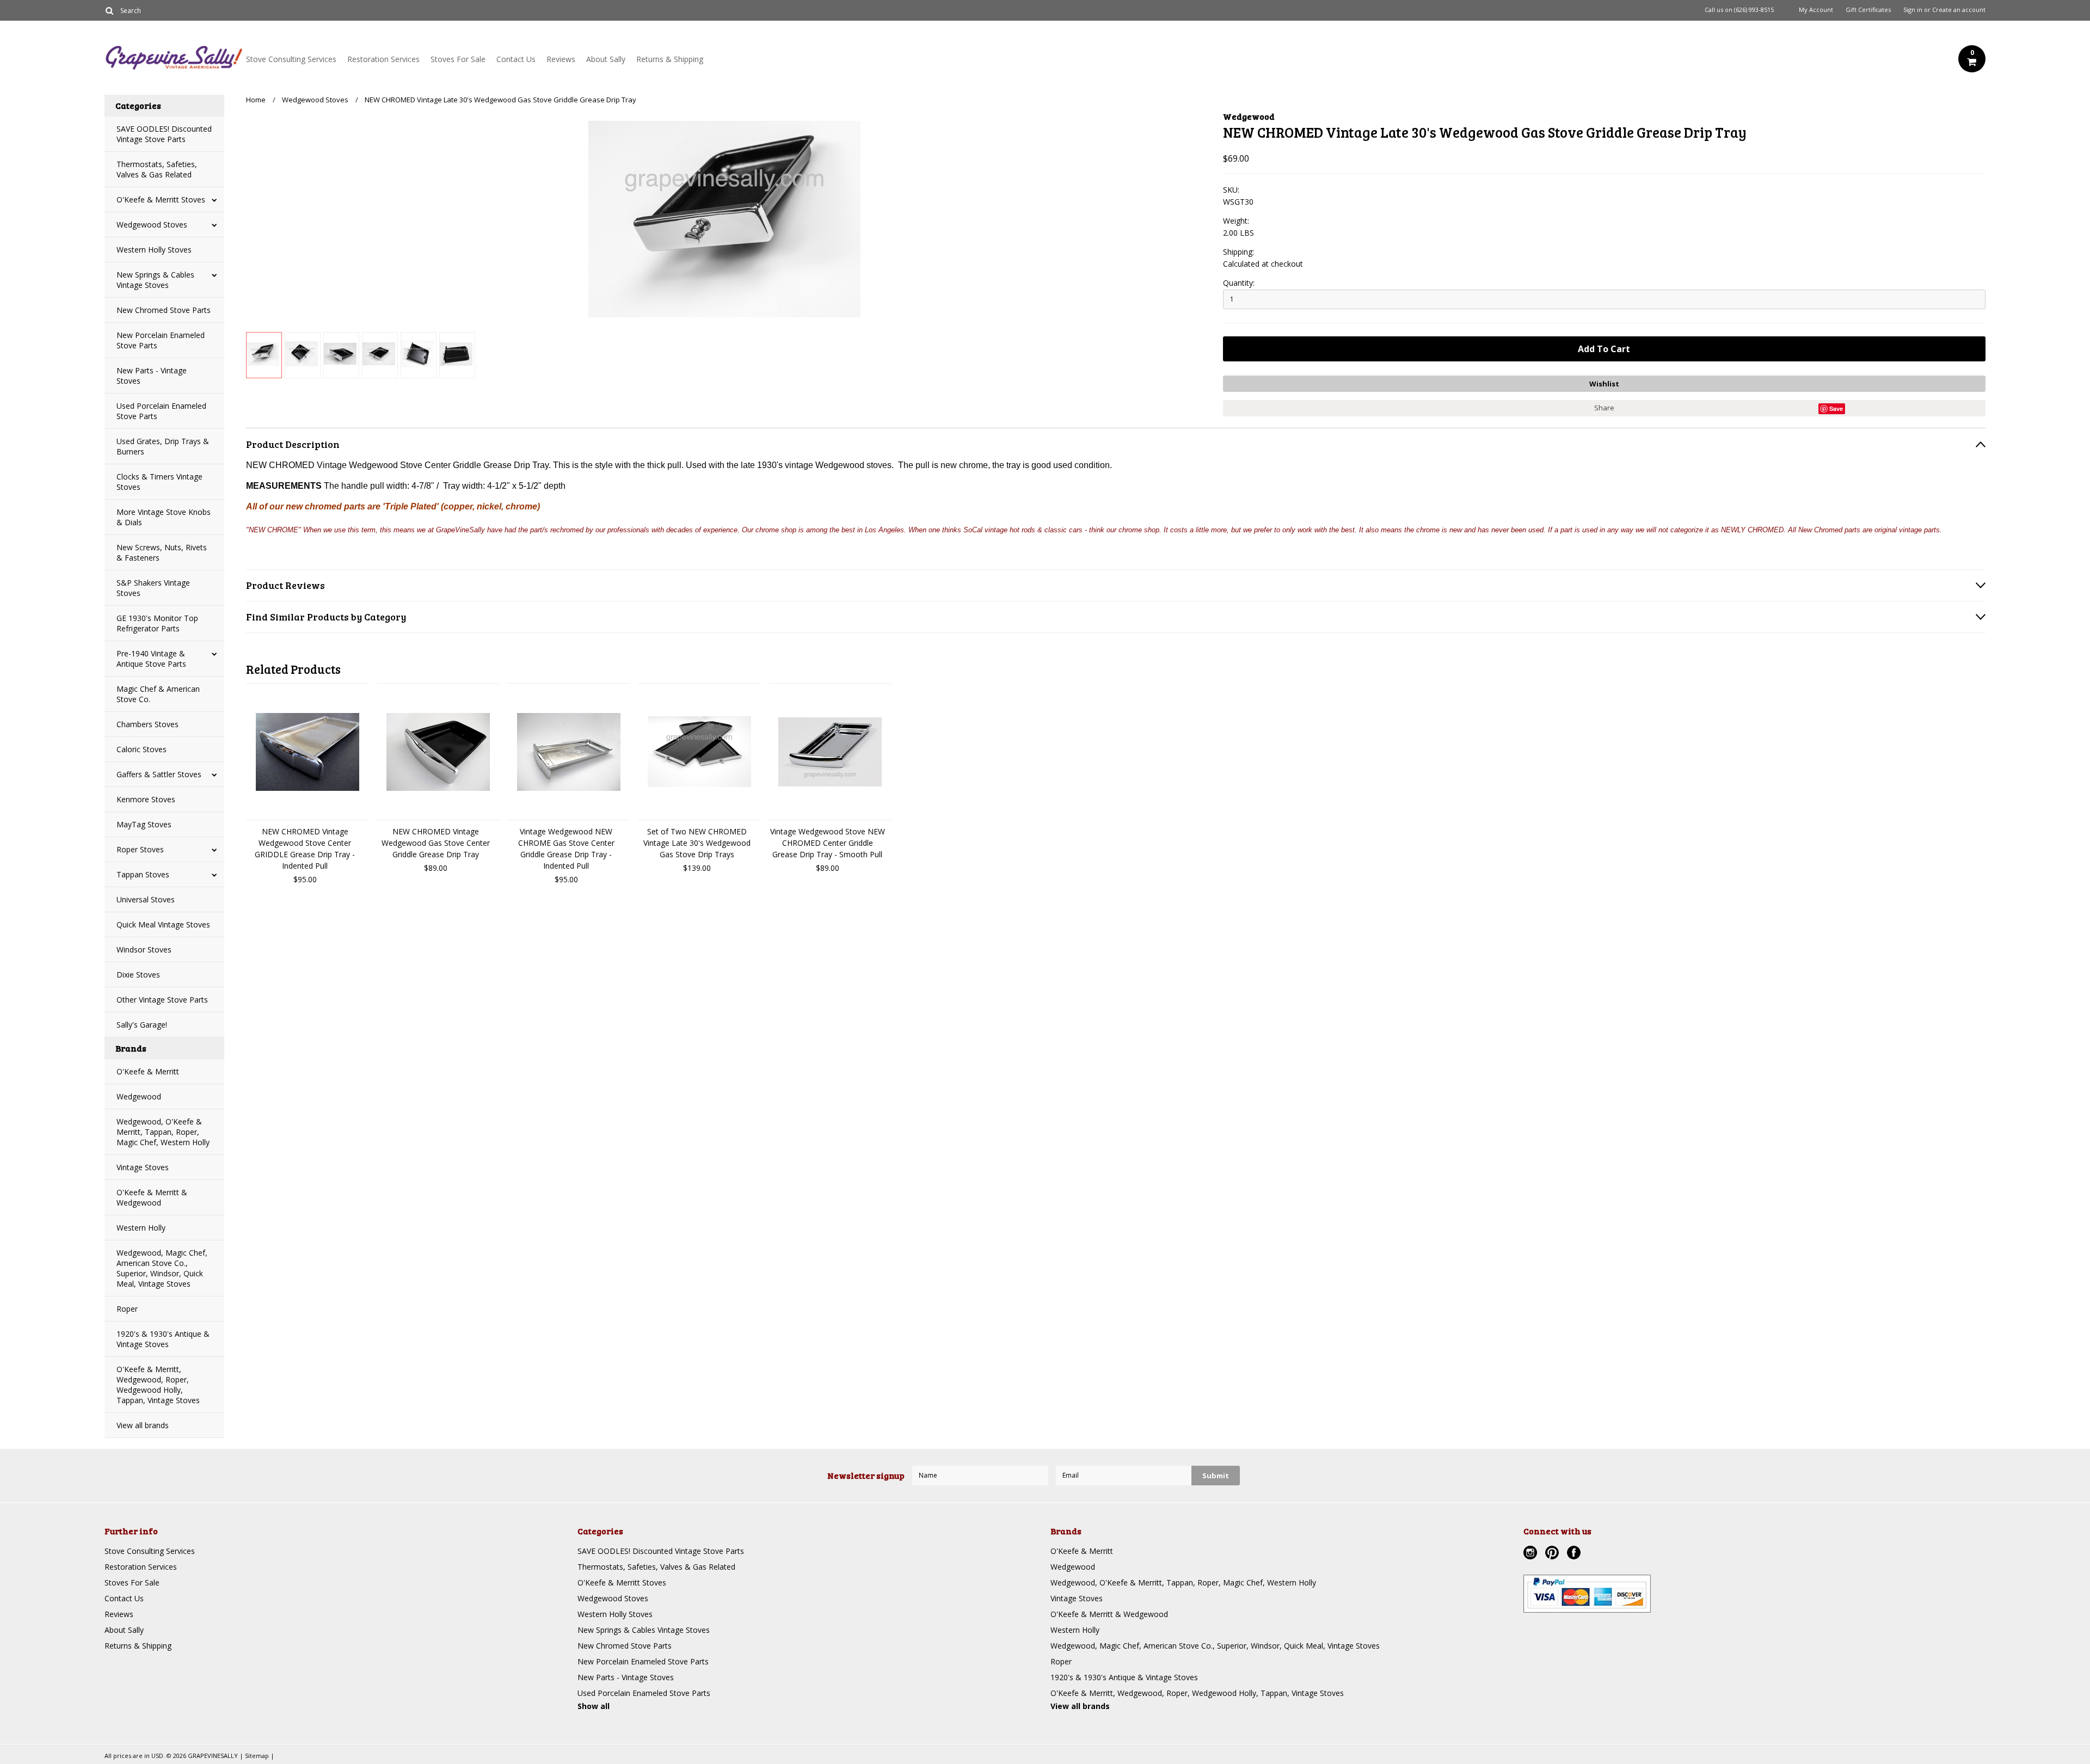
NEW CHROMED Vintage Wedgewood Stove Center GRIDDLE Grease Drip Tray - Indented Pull (305, 849)
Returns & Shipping (670, 59)
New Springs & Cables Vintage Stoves (155, 280)
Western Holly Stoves (154, 250)
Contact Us (516, 59)
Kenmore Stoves (146, 799)
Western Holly (141, 1228)
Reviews (561, 59)
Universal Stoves (146, 899)
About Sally (606, 59)
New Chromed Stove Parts (164, 310)
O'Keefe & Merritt (148, 1071)
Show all (594, 1706)
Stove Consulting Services (291, 59)
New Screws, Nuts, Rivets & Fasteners (162, 552)
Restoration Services (383, 59)
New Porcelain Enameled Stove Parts (161, 340)
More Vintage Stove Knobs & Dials (164, 517)
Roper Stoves (140, 849)
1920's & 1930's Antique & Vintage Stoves (163, 1339)
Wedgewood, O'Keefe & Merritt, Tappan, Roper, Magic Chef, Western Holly (163, 1132)
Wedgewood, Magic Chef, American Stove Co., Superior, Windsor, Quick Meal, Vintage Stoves (162, 1268)
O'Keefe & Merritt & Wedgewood (152, 1197)
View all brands (143, 1425)
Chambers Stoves (147, 724)
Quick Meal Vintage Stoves (163, 924)
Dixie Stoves (138, 975)
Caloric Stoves (142, 749)
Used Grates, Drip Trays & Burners (163, 446)
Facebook (1575, 1554)
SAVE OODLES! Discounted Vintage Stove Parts (164, 134)
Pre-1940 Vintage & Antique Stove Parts (151, 659)
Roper (127, 1309)
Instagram (1532, 1554)
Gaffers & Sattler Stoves (159, 774)
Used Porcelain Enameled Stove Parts (161, 411)
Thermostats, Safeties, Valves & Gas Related (157, 169)
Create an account (1959, 10)
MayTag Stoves (144, 824)
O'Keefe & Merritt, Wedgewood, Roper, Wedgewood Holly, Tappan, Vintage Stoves (158, 1385)
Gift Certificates (1868, 10)
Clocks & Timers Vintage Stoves (159, 482)
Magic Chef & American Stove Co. (158, 694)
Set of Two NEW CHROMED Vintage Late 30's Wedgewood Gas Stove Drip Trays (697, 843)
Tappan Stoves (143, 874)
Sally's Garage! (142, 1025)
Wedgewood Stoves (152, 225)
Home (256, 100)
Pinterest (1553, 1554)
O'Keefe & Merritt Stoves (161, 199)
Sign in (1913, 10)
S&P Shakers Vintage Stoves (153, 588)
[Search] (109, 10)
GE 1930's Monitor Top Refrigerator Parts (157, 623)
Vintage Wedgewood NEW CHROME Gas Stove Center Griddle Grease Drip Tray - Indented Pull (566, 849)
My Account (1816, 10)
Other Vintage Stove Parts (162, 1000)
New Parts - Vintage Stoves (152, 376)
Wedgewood (139, 1096)
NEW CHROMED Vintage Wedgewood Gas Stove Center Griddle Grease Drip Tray (436, 843)
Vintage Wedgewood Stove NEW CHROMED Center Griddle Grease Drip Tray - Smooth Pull (828, 843)
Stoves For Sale (458, 59)
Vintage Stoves (143, 1167)
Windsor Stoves (144, 949)
